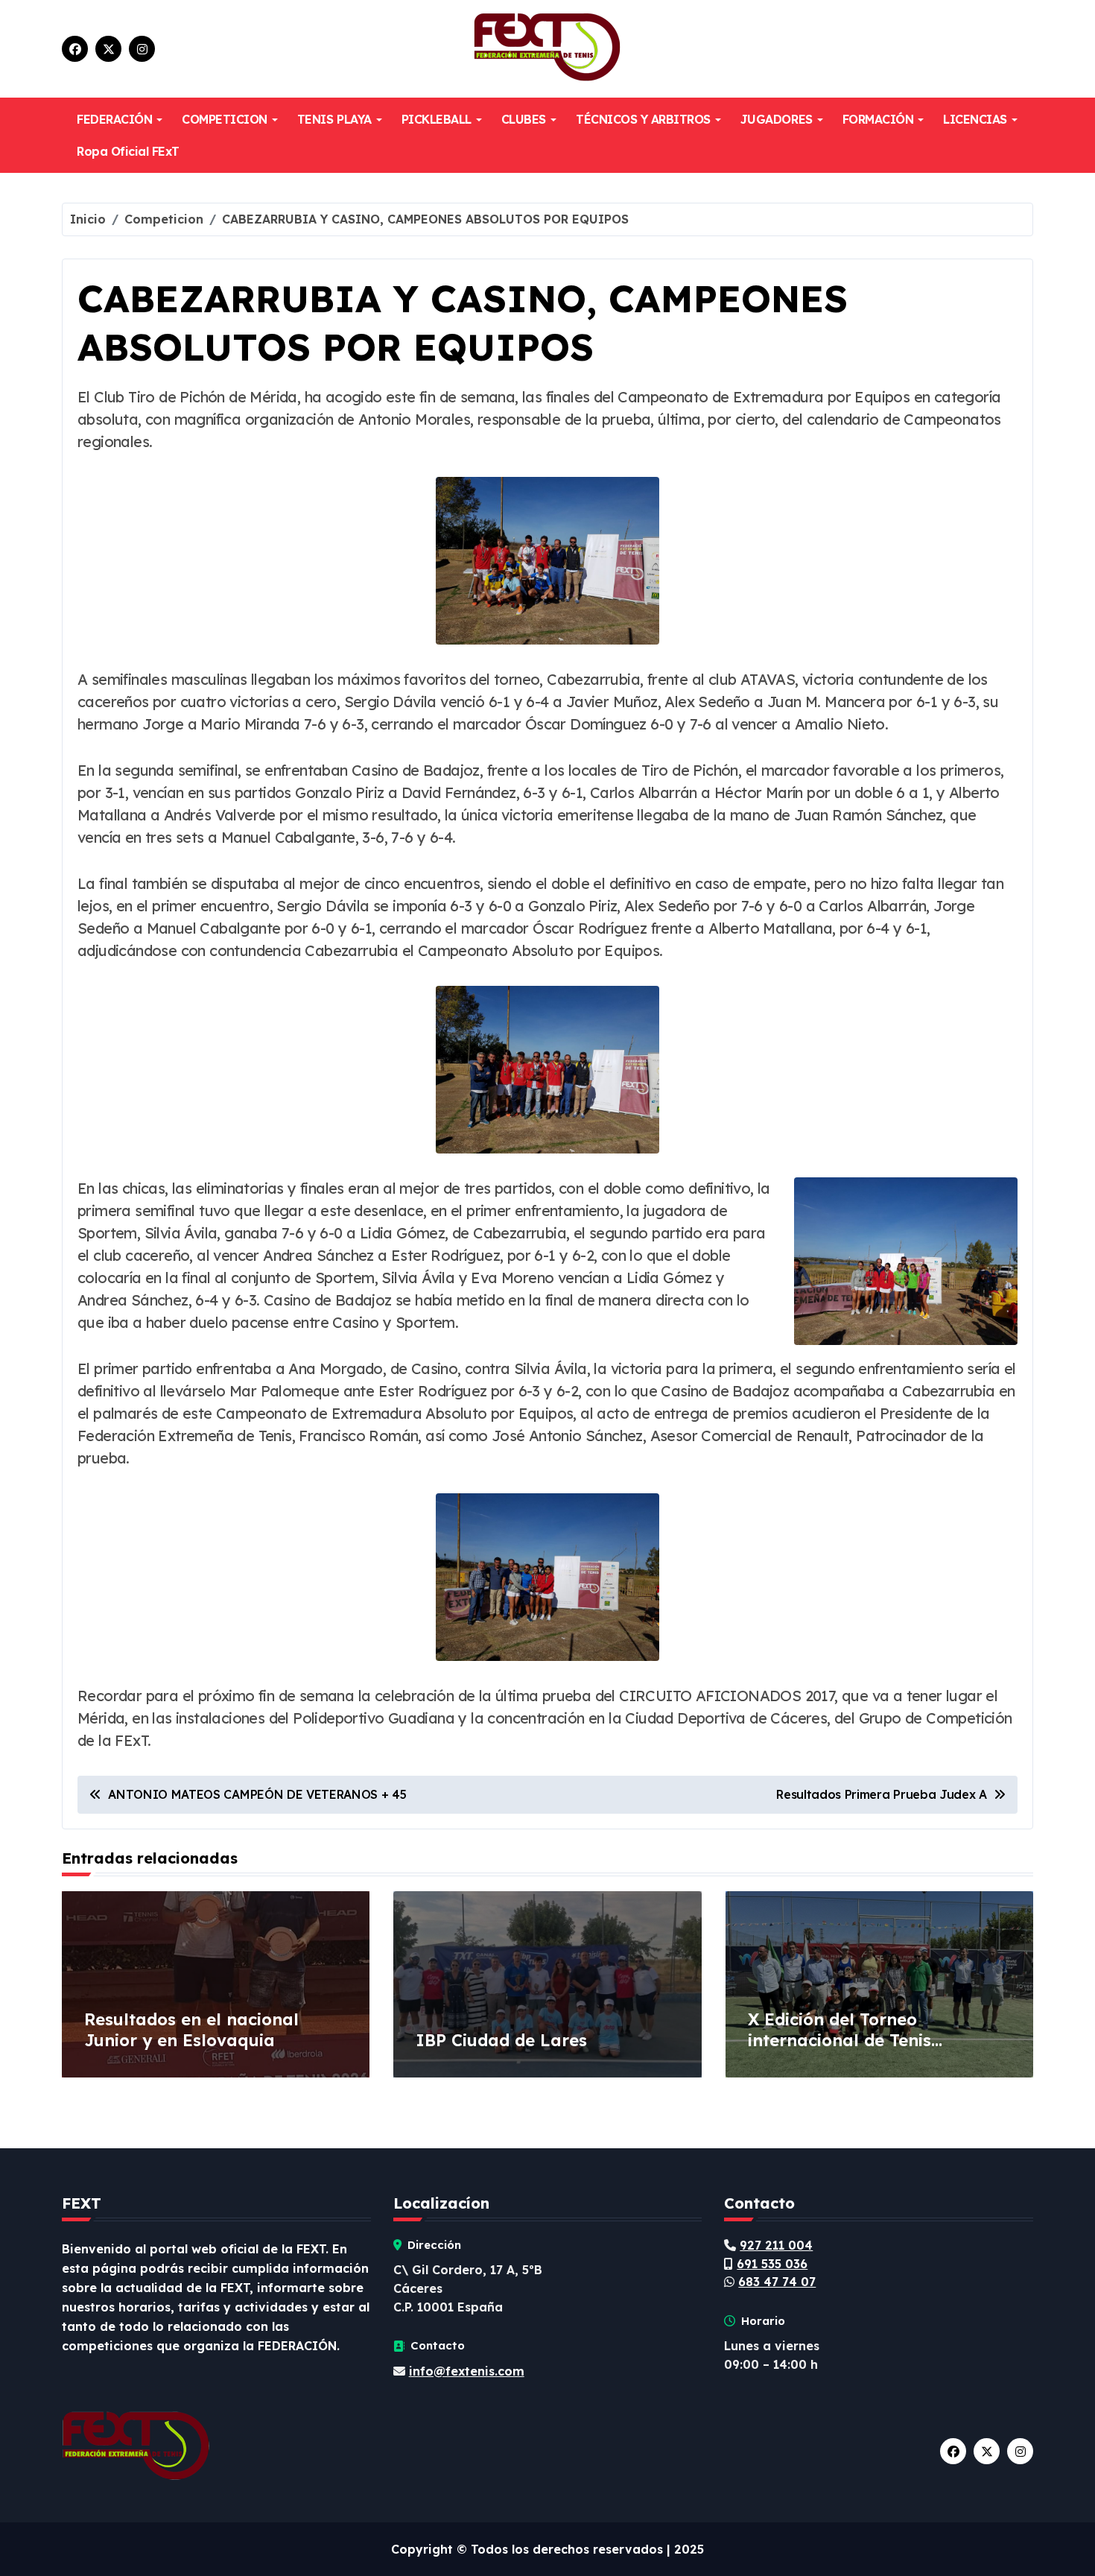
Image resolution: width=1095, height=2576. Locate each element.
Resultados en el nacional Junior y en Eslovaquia (191, 2030)
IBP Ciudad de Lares (501, 2040)
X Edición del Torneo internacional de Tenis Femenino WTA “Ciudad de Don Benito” (877, 2051)
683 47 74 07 (777, 2282)
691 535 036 (772, 2264)
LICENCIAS (975, 119)
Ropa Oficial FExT (128, 151)
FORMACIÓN (878, 119)
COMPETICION (225, 119)
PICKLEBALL (437, 119)
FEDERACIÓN (114, 119)
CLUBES (524, 119)
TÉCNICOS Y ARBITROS (643, 119)
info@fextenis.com (467, 2371)
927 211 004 (776, 2245)
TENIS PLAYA (334, 119)
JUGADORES (777, 119)
